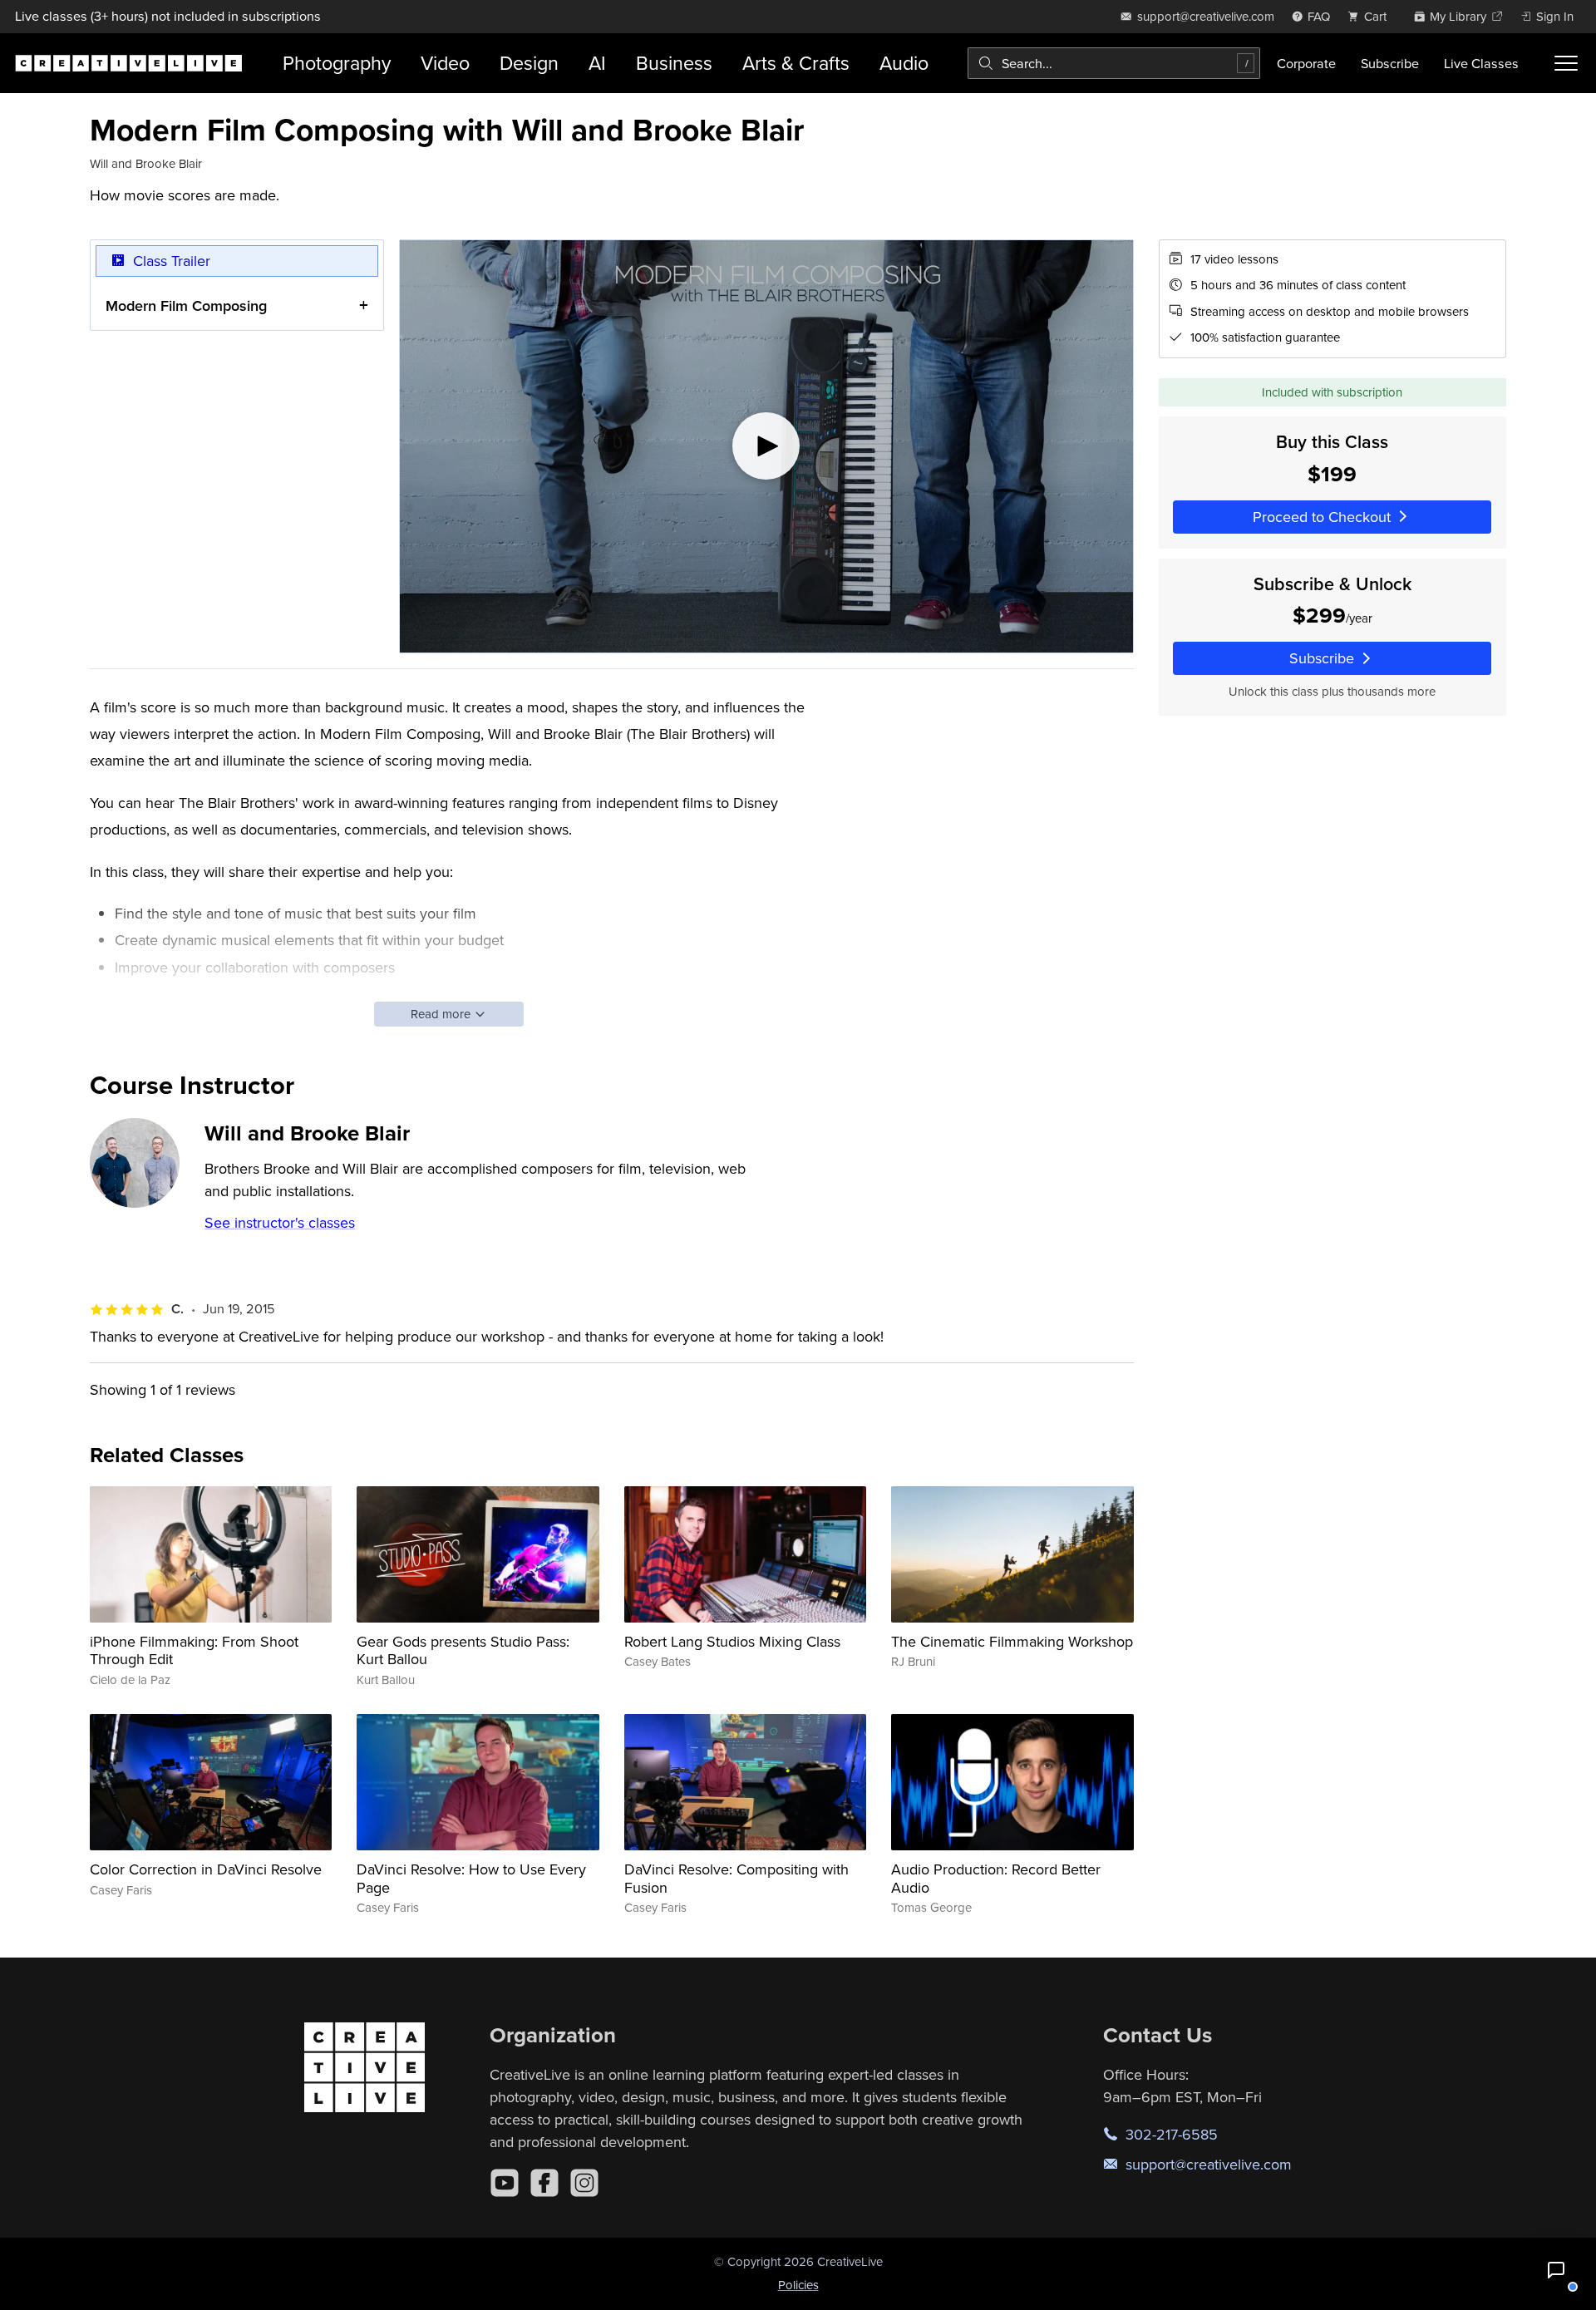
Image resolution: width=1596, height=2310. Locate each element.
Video (445, 63)
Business (674, 63)
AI (597, 63)
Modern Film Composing (186, 305)
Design (529, 63)
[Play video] (766, 446)
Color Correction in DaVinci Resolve (206, 1869)
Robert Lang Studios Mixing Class (732, 1641)
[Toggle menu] (1566, 63)
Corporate (1306, 63)
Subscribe (1390, 63)
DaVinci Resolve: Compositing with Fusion (736, 1878)
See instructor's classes (280, 1222)
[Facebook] (544, 2183)
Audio (904, 63)
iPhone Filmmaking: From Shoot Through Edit (194, 1650)
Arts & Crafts (796, 63)
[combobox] (1114, 63)
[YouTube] (505, 2183)
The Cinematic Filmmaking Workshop (1012, 1641)
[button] (1556, 2270)
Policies (798, 2285)
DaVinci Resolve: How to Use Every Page (471, 1878)
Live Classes (1481, 63)
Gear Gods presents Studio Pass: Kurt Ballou (463, 1650)
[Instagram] (584, 2183)
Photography (337, 63)
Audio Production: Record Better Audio (996, 1878)
